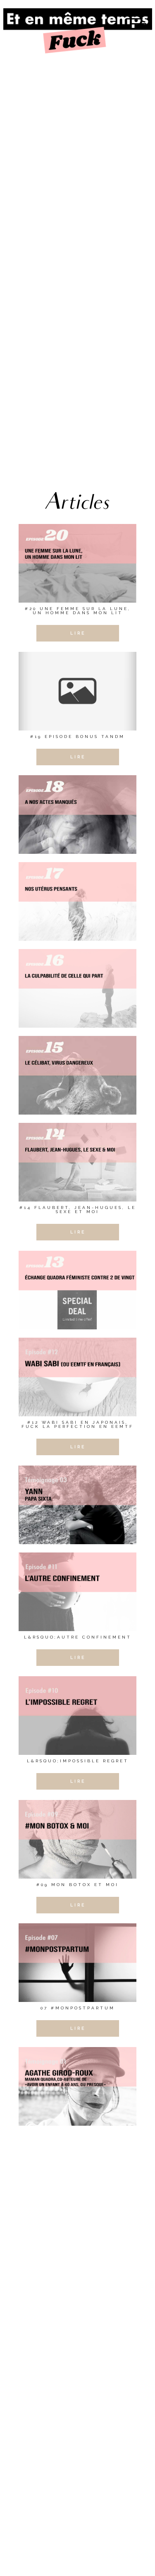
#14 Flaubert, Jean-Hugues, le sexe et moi (78, 1210)
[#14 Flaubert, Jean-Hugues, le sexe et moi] (77, 1162)
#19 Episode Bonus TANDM (77, 737)
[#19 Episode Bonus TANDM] (77, 691)
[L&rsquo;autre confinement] (77, 1592)
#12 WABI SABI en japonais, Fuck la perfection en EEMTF (77, 1424)
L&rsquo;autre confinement (78, 1637)
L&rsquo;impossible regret (78, 1761)
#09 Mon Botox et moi (77, 1885)
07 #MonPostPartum (78, 2008)
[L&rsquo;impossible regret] (77, 1716)
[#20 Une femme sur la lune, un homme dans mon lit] (77, 563)
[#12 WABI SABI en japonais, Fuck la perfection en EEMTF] (77, 1377)
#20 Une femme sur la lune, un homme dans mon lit (78, 611)
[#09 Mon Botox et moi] (77, 1839)
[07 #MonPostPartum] (77, 1963)
